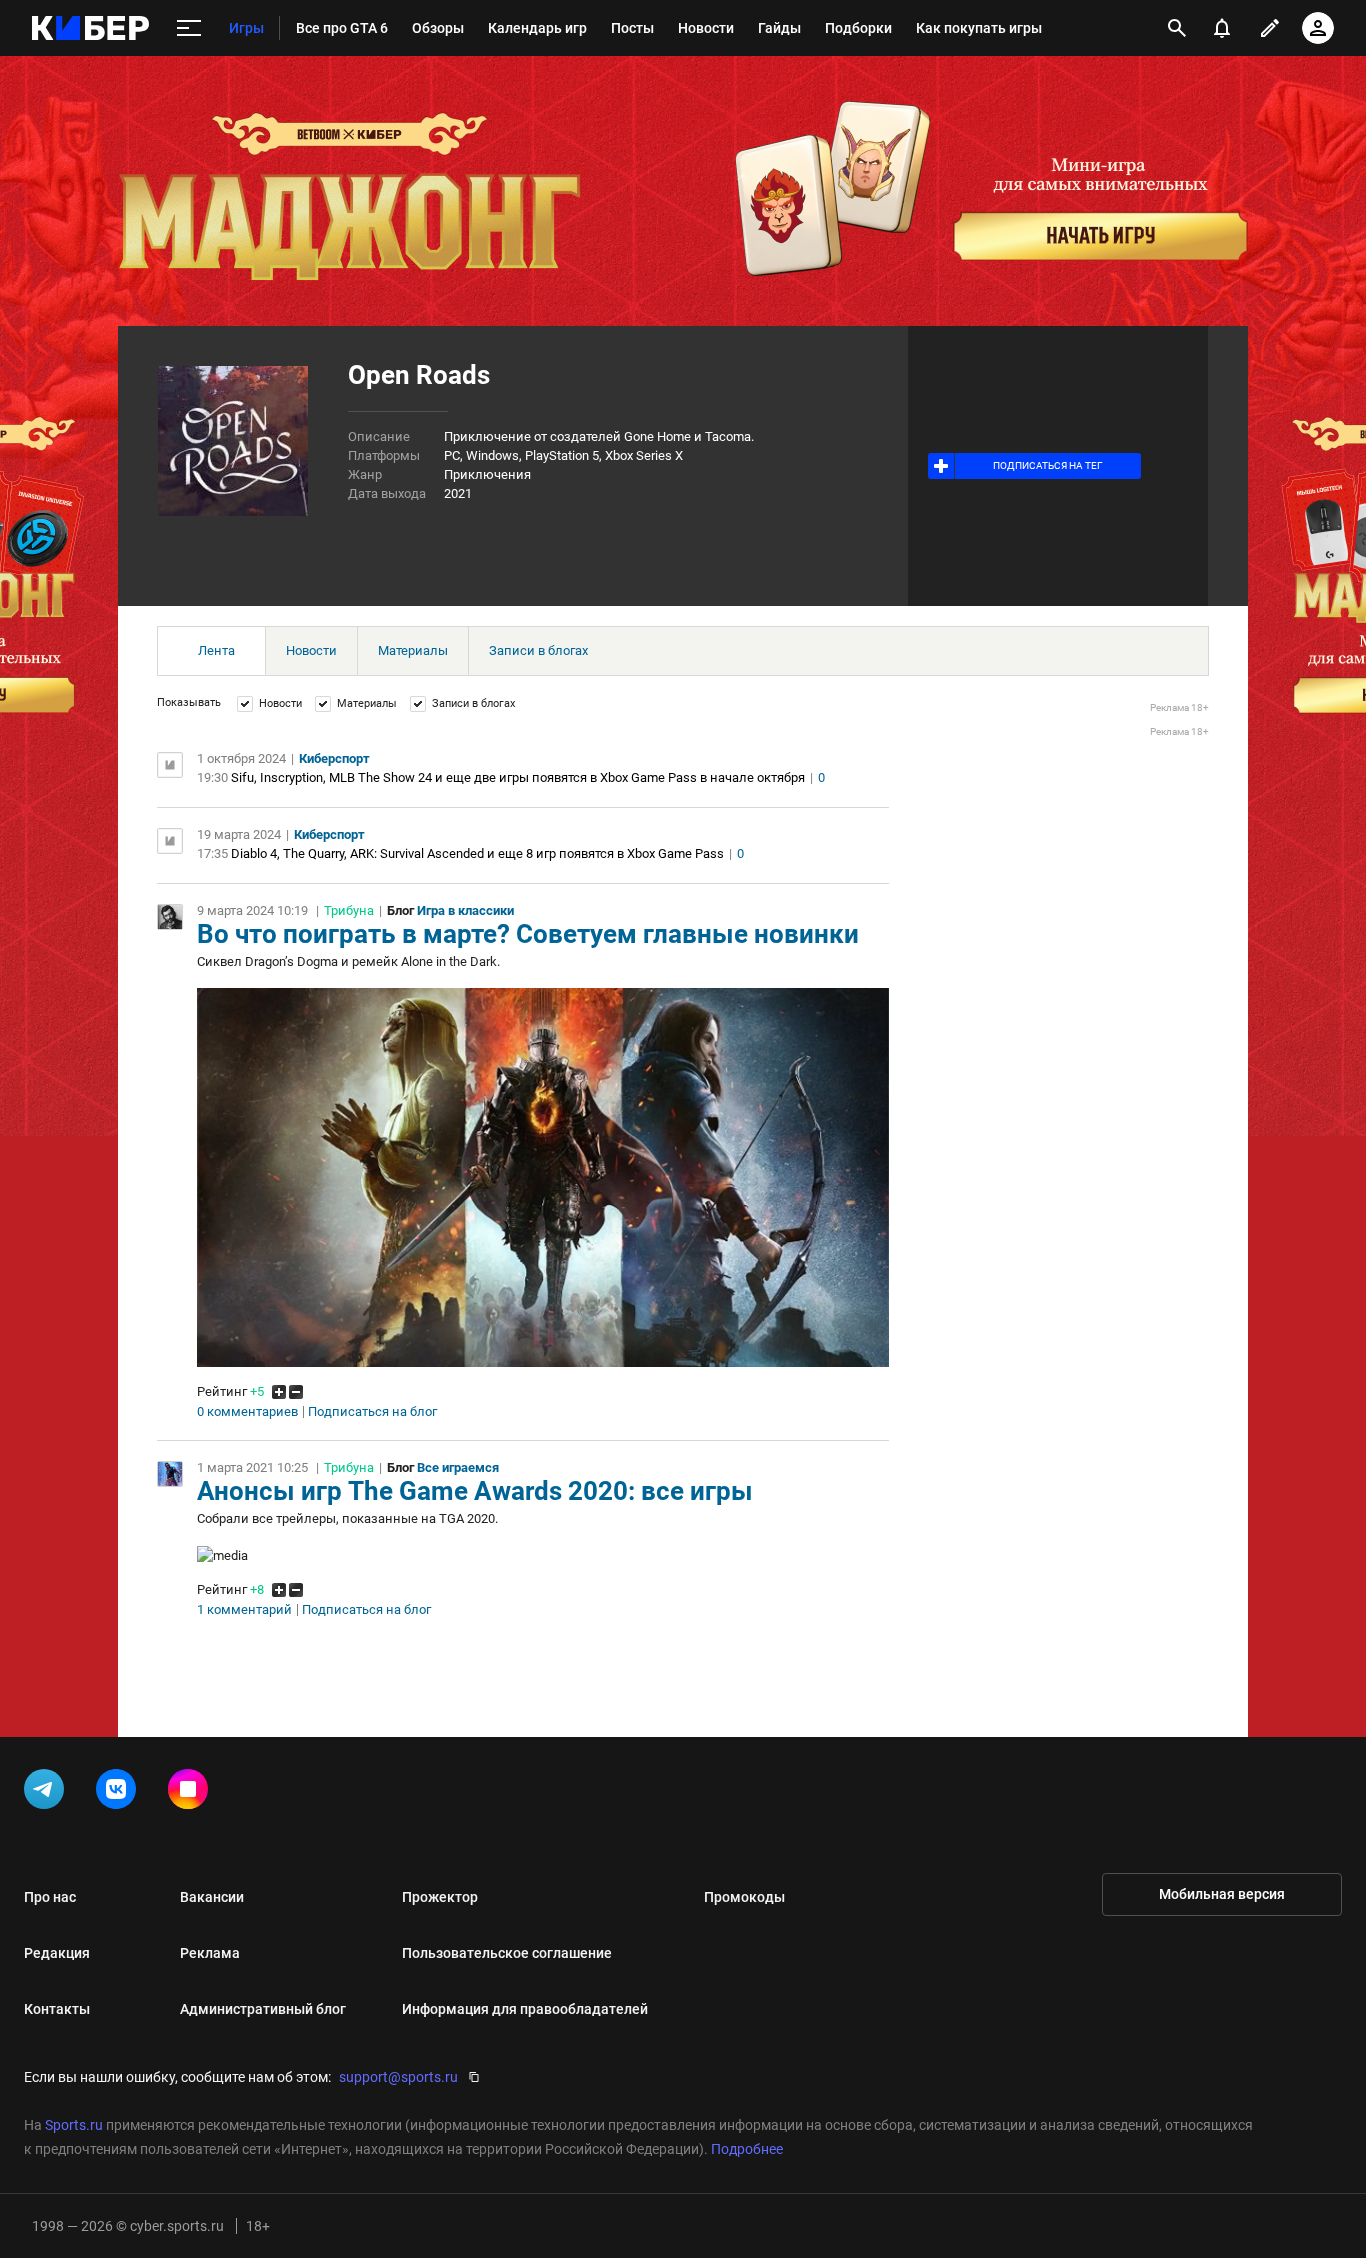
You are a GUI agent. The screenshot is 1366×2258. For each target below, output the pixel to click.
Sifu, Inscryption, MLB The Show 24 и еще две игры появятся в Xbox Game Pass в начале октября (518, 777)
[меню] (189, 28)
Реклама (210, 1953)
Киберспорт (334, 758)
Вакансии (212, 1897)
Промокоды (744, 1897)
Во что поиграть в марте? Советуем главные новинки (528, 934)
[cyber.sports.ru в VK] (120, 1793)
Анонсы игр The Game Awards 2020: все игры (475, 1491)
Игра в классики (465, 910)
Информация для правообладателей (525, 2009)
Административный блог (263, 2009)
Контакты (57, 2009)
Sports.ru (74, 2125)
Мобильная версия (1222, 1894)
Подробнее (747, 2149)
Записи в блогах (538, 650)
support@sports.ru (398, 2077)
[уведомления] (1222, 28)
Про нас (50, 1897)
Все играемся (458, 1467)
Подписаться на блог (372, 1412)
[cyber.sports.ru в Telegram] (48, 1793)
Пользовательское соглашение (507, 1953)
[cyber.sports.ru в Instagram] (192, 1793)
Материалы (413, 650)
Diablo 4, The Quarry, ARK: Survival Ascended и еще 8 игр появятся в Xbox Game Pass (477, 853)
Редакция (57, 1953)
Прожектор (440, 1897)
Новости (311, 650)
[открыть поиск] (1177, 28)
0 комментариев (247, 1412)
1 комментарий (244, 1610)
